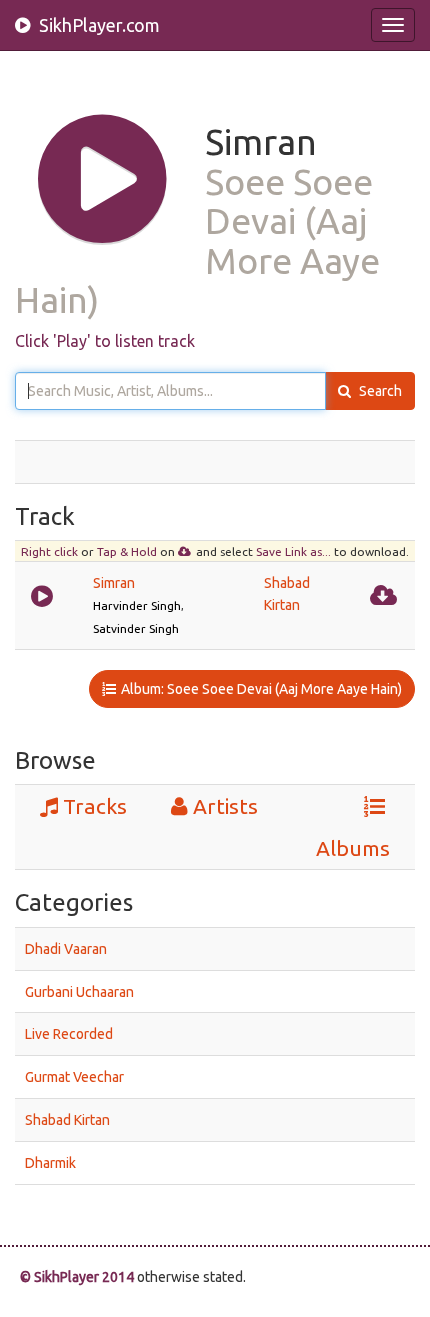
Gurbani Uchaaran (79, 991)
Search (379, 391)
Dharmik (50, 1163)
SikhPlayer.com (97, 25)
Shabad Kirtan (67, 1120)
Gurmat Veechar (74, 1077)
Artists (225, 806)
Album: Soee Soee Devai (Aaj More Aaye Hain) (261, 689)
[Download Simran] (386, 593)
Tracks (95, 806)
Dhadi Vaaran (66, 949)
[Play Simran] (44, 593)
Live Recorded (69, 1034)
